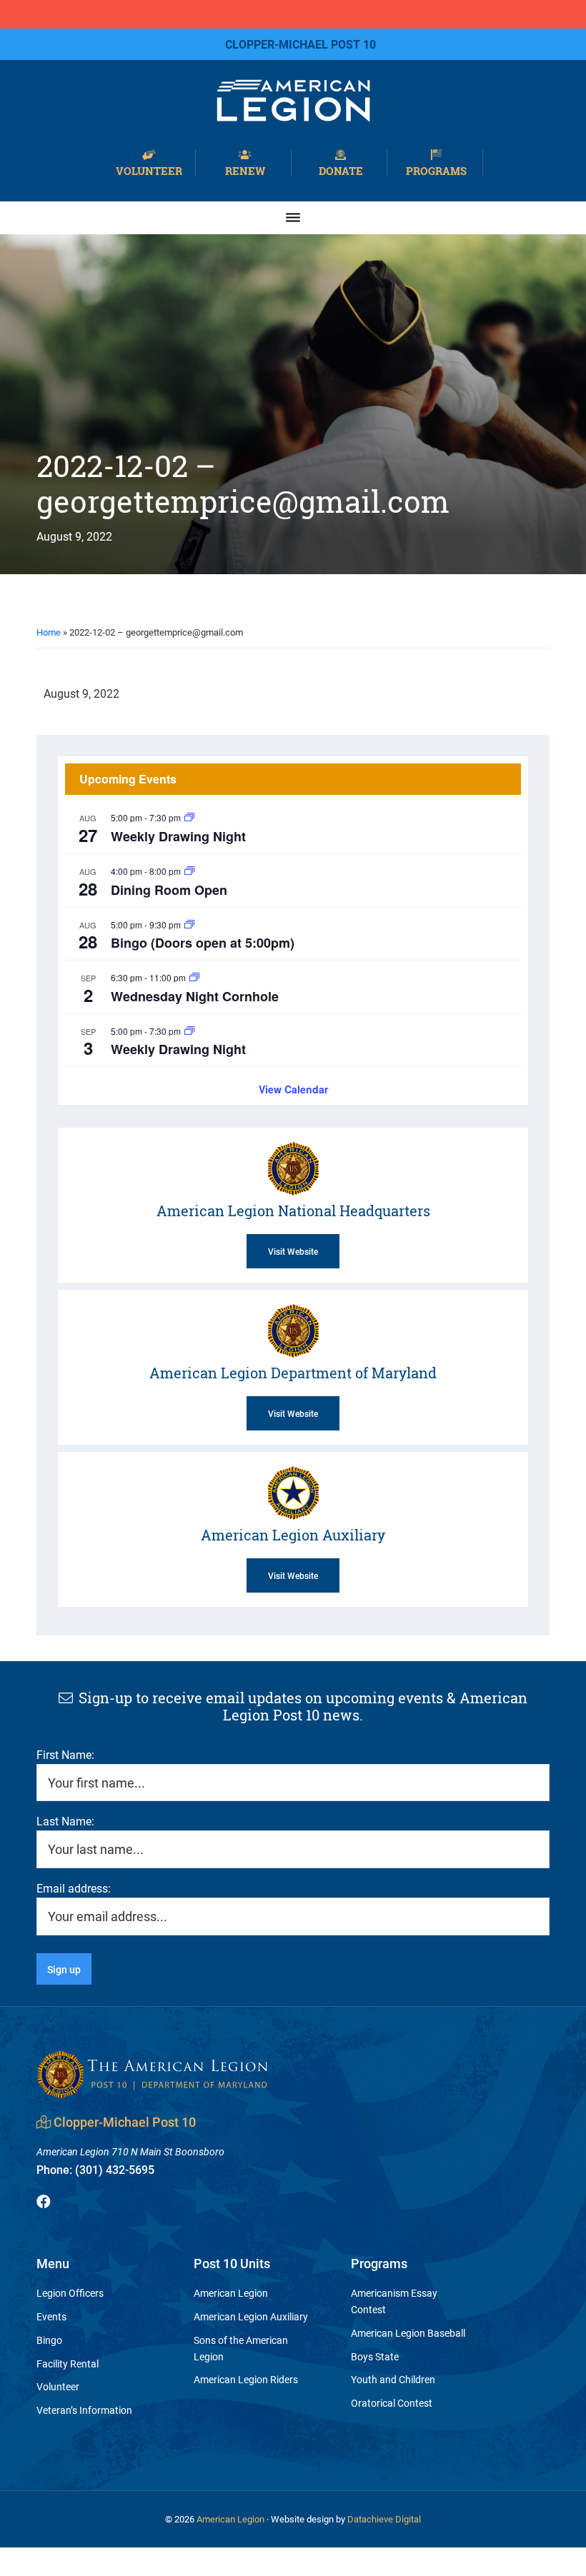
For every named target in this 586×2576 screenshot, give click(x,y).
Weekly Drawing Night (178, 836)
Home (49, 632)
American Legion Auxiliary (251, 2316)
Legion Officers (70, 2293)
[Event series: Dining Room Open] (189, 871)
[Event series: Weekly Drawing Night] (189, 817)
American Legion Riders (246, 2379)
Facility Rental (68, 2364)
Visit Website (293, 1251)
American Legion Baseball (408, 2333)
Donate (341, 170)
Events (51, 2316)
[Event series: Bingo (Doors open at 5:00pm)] (189, 924)
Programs (436, 170)
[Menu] (293, 217)
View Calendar (293, 1089)
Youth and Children (393, 2379)
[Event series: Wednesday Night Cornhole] (194, 977)
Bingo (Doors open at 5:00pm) (203, 943)
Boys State (375, 2356)
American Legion (231, 2293)
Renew (245, 170)
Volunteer (149, 170)
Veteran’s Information (84, 2410)
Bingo (49, 2340)
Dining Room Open (169, 890)
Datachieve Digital (384, 2519)
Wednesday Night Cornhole (195, 996)
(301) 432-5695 (95, 2169)
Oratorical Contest (392, 2403)
